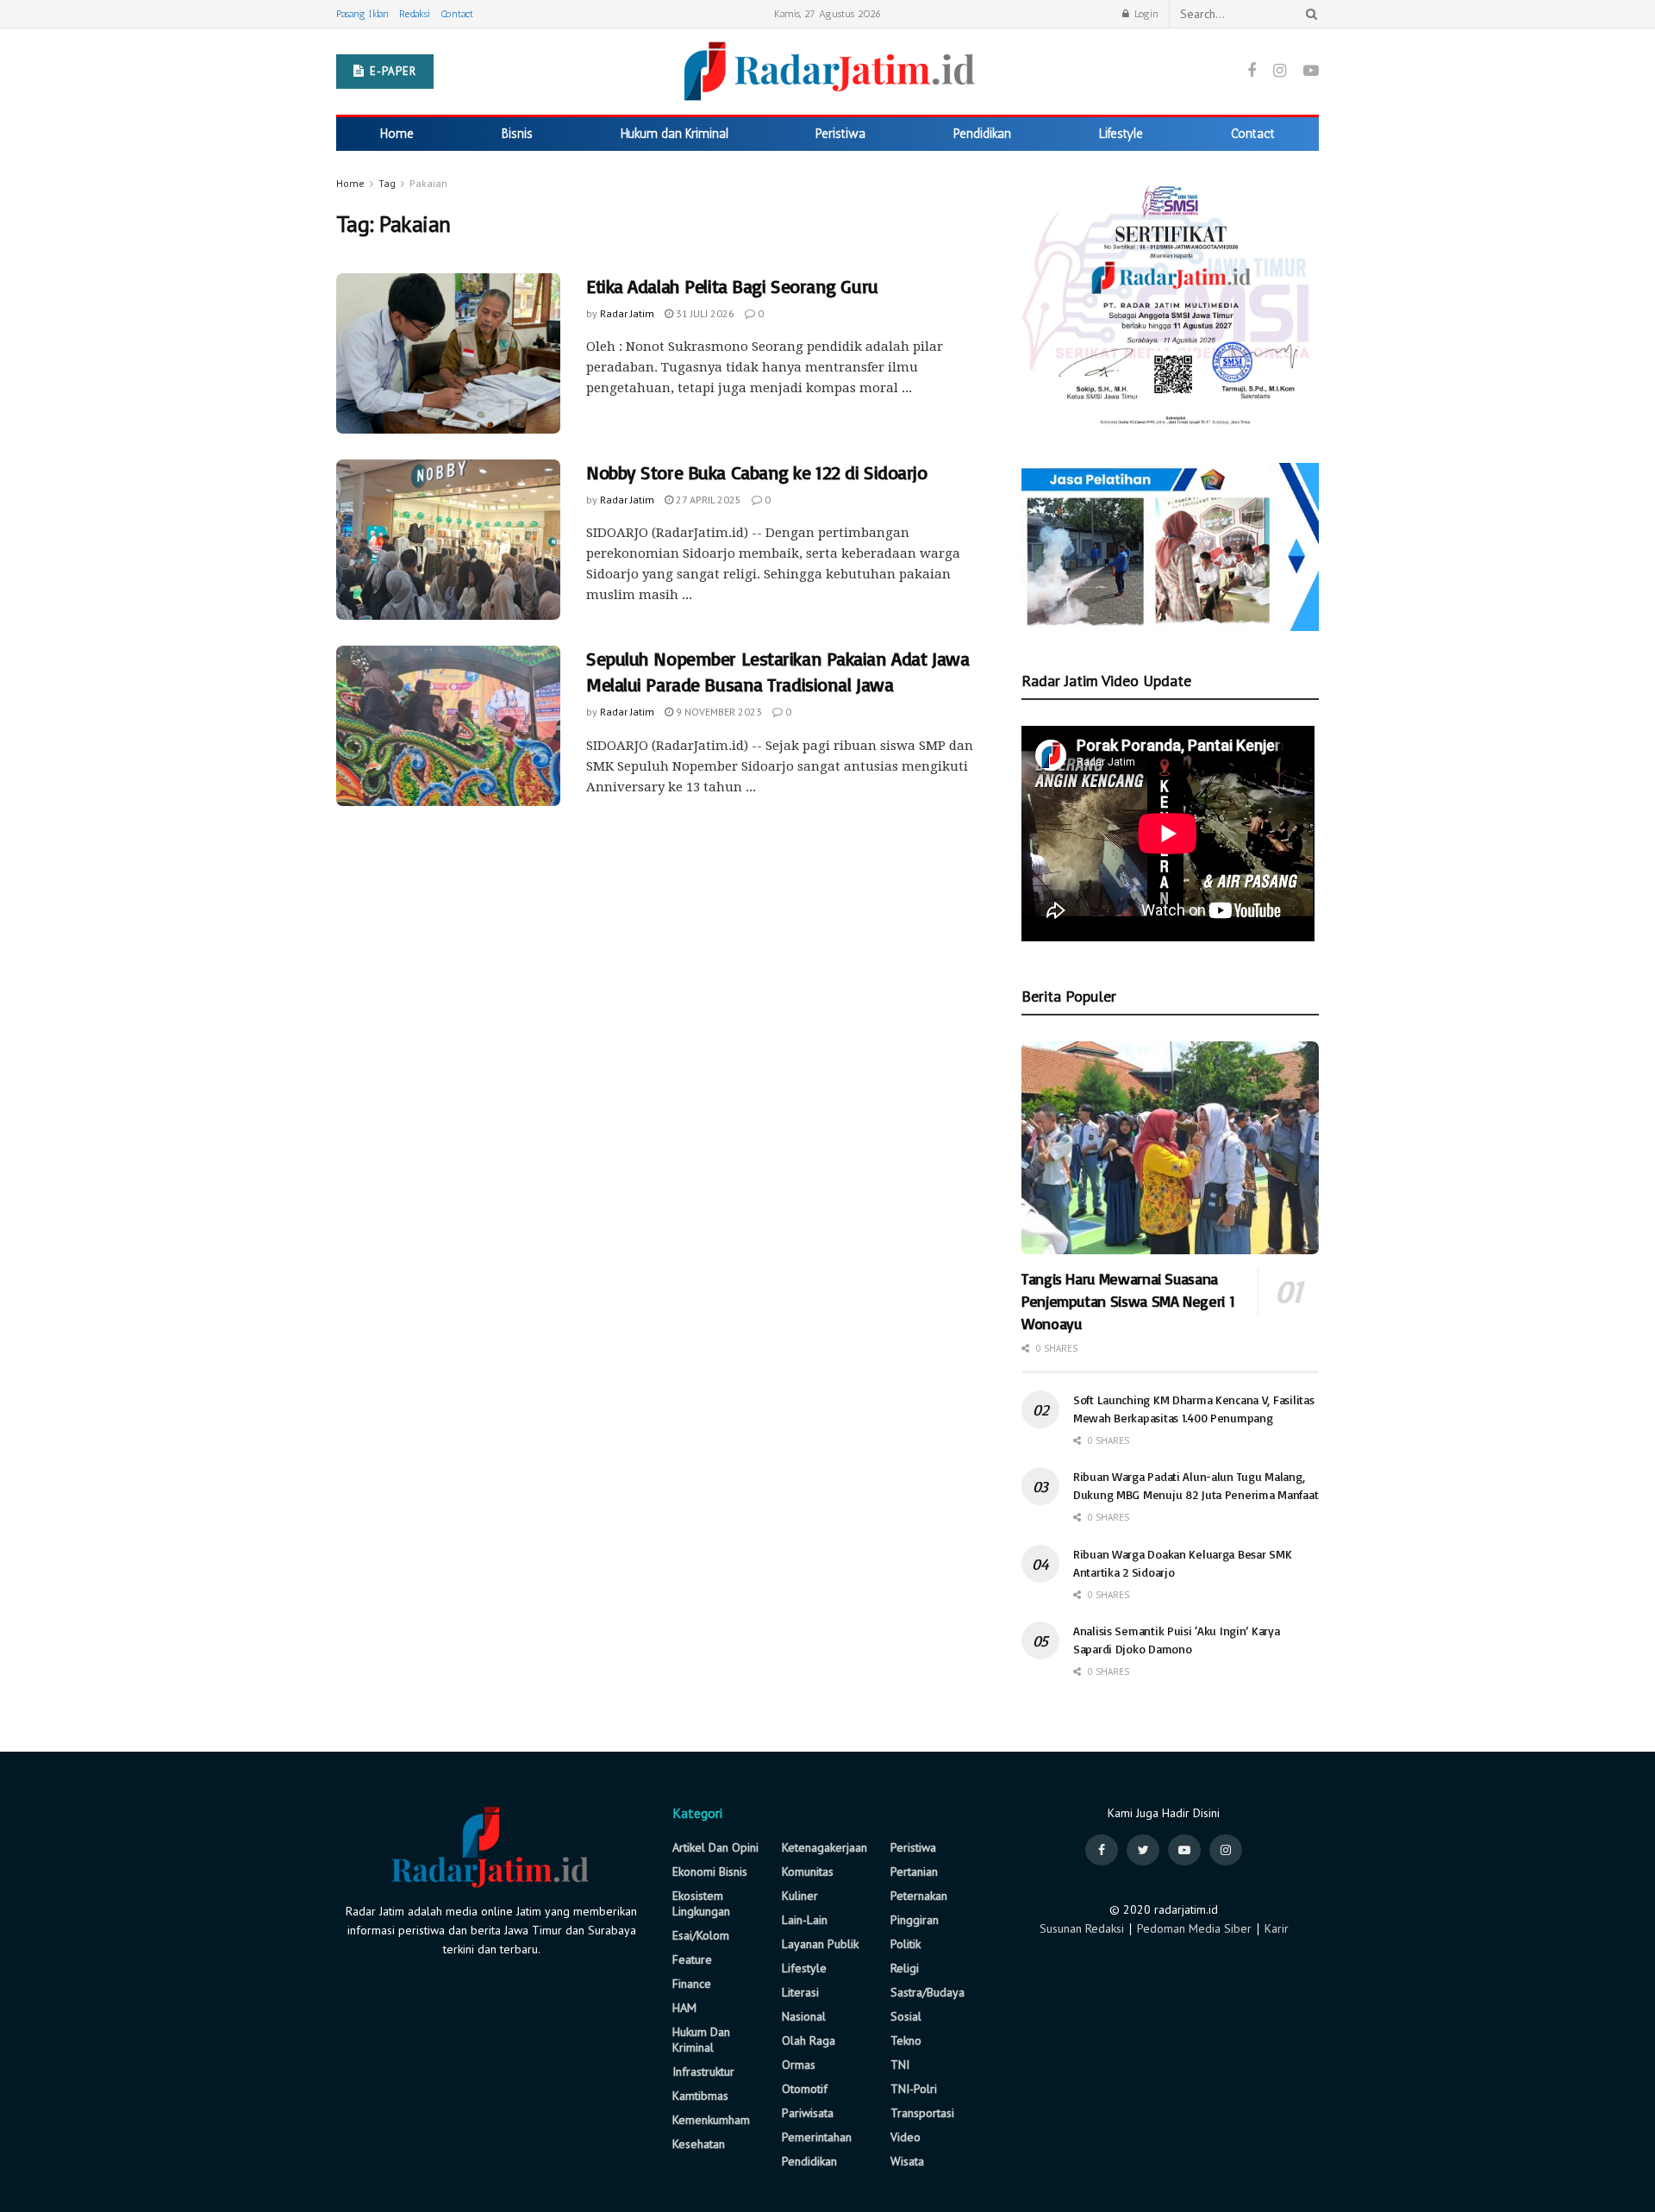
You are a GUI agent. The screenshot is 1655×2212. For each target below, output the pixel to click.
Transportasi (922, 2113)
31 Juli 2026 (704, 313)
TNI (900, 2065)
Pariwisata (808, 2113)
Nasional (804, 2016)
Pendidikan (982, 134)
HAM (684, 2008)
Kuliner (800, 1896)
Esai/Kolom (701, 1935)
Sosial (906, 2016)
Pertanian (914, 1871)
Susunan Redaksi (1082, 1928)
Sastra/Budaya (927, 1992)
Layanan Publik (820, 1944)
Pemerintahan (817, 2137)
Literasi (800, 1992)
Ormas (799, 2065)
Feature (692, 1959)
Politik (906, 1944)
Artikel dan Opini (715, 1847)
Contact (457, 14)
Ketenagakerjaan (824, 1847)
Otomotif (805, 2089)
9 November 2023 (718, 712)
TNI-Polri (914, 2089)
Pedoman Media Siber (1194, 1928)
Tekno (906, 2040)
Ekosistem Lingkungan (701, 1903)
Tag (387, 183)
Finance (692, 1984)
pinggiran (915, 1920)
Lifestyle (1121, 134)
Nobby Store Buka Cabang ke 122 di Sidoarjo (757, 472)
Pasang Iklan (362, 14)
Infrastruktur (703, 2071)
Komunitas (808, 1871)
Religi (905, 1968)
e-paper (391, 71)
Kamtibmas (700, 2096)
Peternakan (919, 1896)
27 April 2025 (707, 500)
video (906, 2137)
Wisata (907, 2161)
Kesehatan (699, 2144)
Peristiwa (840, 134)
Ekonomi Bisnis (710, 1871)
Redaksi (415, 14)
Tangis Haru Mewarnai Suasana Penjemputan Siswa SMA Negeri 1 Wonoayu (1128, 1301)
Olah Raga (809, 2040)
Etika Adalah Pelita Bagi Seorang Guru (732, 286)
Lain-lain (805, 1920)
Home (397, 134)
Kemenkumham (711, 2120)
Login (1145, 14)
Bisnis (517, 134)
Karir (1277, 1928)
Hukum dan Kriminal (674, 134)
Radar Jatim (627, 313)
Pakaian (428, 183)
